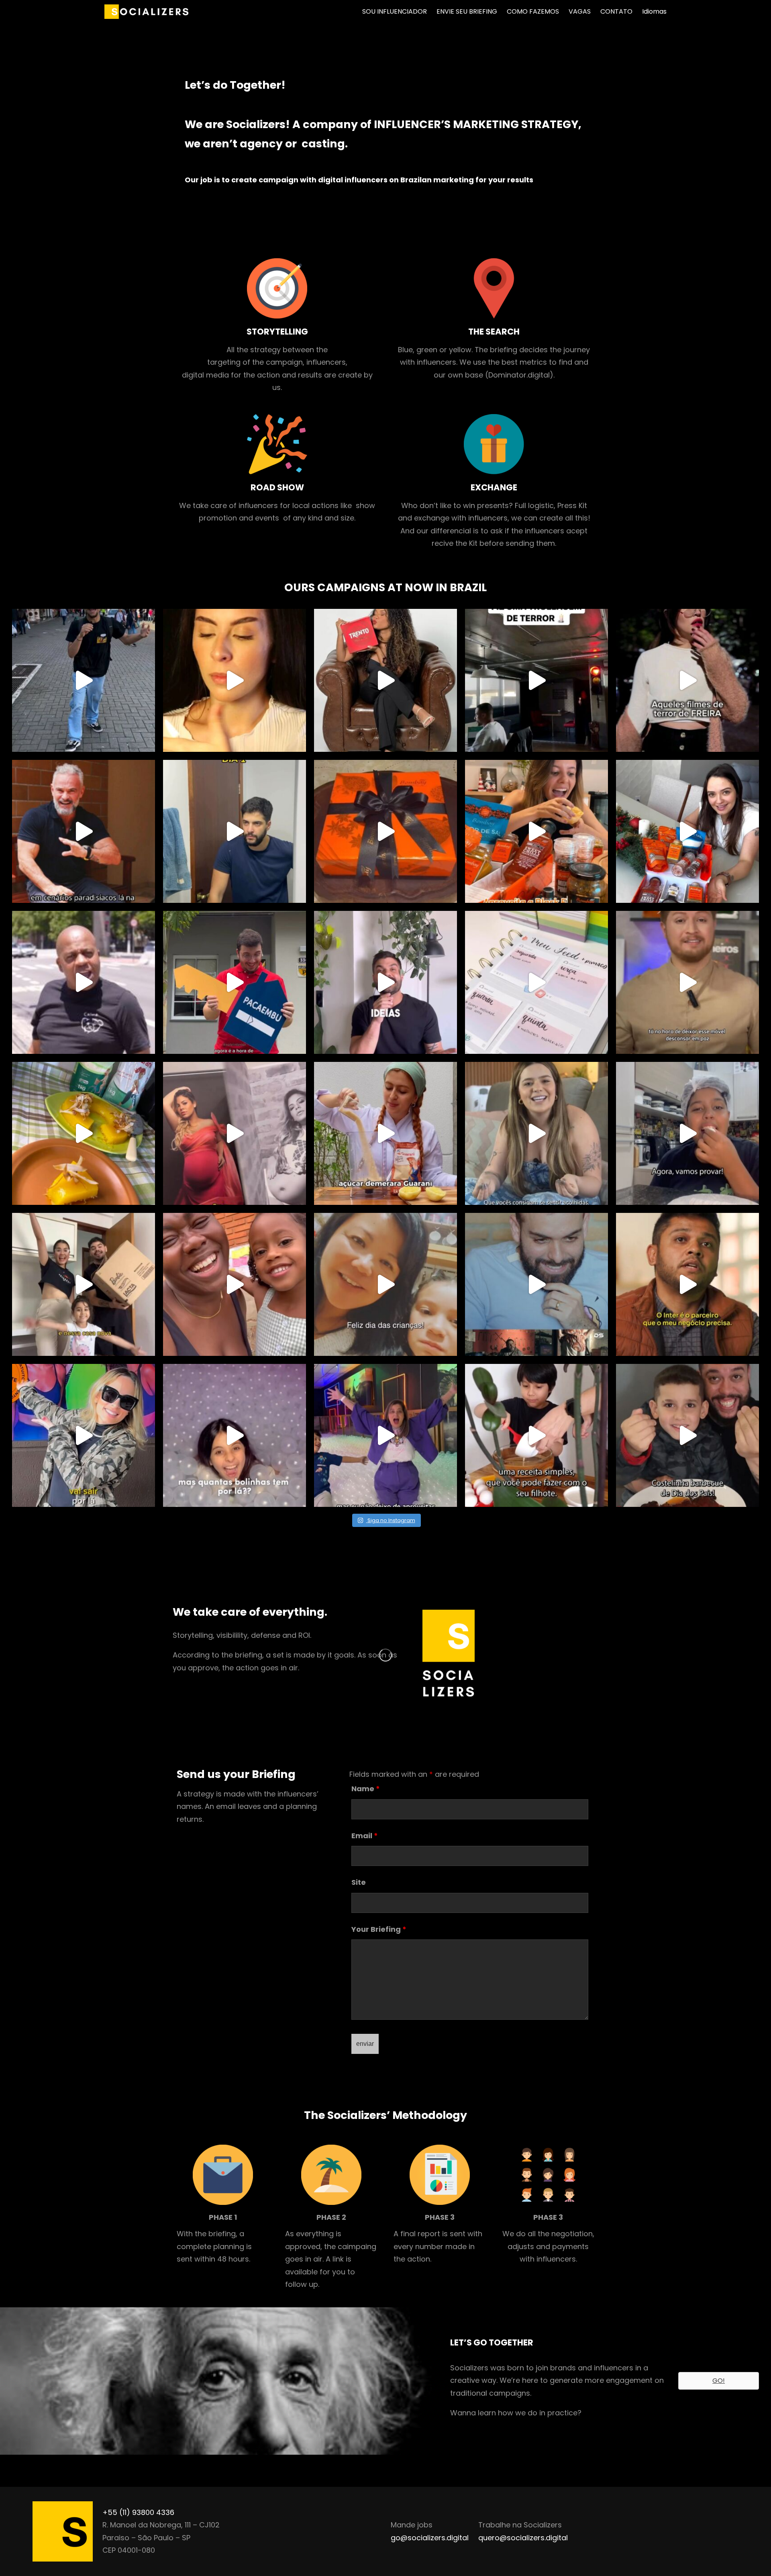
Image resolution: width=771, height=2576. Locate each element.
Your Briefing (379, 1929)
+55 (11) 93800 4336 (138, 2512)
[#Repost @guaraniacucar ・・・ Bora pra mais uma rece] (536, 1435)
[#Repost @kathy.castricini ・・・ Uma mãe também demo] (235, 1133)
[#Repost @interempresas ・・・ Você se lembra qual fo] (687, 1284)
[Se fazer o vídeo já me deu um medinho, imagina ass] (235, 680)
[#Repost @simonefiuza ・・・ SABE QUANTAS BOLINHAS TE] (385, 1435)
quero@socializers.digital (523, 2538)
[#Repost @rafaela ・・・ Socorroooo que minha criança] (84, 1435)
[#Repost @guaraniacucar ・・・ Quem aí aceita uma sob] (385, 1133)
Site (359, 1882)
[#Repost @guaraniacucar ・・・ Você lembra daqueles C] (687, 1133)
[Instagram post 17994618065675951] (84, 680)
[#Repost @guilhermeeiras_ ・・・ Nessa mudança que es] (84, 1284)
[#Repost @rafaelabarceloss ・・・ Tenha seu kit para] (687, 831)
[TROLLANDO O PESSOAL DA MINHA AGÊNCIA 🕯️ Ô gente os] (536, 680)
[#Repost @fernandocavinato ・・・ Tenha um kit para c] (385, 831)
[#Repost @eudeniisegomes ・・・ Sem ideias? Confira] (235, 1284)
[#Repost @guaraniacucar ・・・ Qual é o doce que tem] (84, 1133)
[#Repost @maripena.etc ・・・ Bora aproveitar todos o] (536, 831)
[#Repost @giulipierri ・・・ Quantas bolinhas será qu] (235, 1435)
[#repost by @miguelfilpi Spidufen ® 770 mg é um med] (235, 831)
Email (365, 1836)
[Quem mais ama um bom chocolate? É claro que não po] (385, 680)
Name (366, 1789)
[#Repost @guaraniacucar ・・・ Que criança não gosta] (385, 1284)
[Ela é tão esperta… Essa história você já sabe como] (687, 680)
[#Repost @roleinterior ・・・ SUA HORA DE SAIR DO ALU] (235, 982)
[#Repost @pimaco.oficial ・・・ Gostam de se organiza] (536, 982)
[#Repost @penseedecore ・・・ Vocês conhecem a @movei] (687, 982)
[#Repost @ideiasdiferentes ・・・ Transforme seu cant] (385, 982)
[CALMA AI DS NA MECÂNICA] (84, 982)
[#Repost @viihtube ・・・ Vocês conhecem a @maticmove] (536, 1133)
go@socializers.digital (430, 2538)
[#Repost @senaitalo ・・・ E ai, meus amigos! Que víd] (536, 1284)
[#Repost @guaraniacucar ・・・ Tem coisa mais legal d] (687, 1435)
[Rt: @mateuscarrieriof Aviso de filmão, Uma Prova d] (84, 831)
